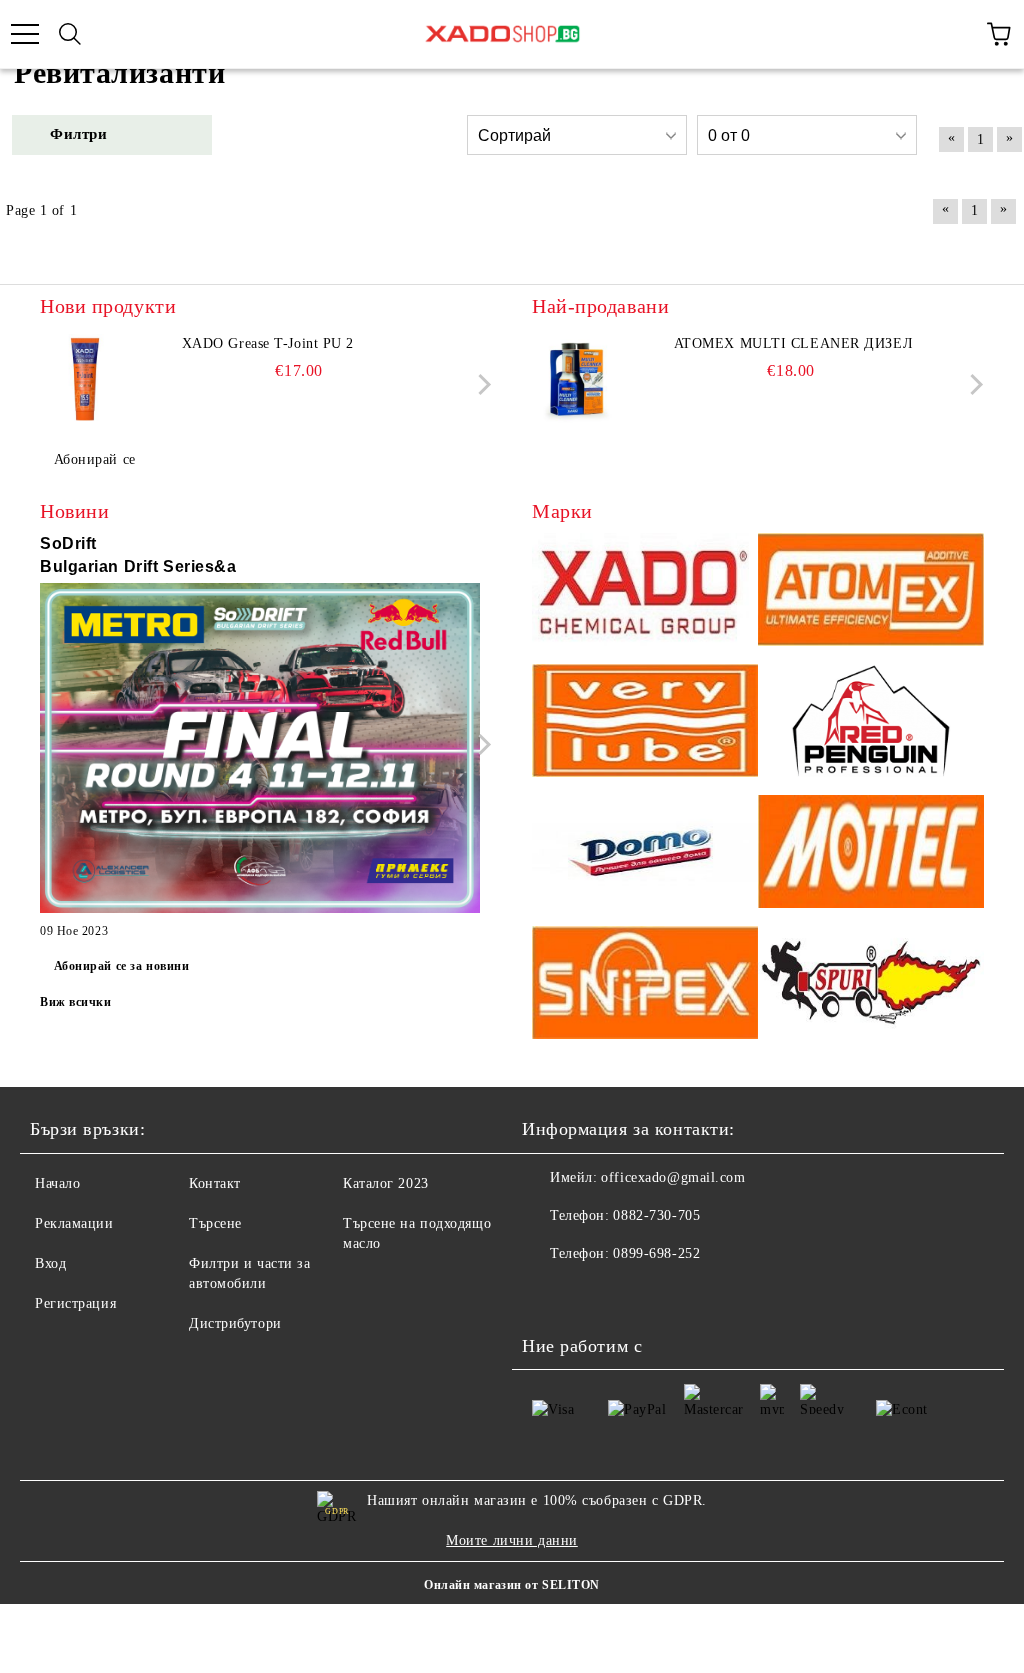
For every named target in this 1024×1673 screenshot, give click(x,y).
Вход (50, 1263)
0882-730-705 (656, 1215)
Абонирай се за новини (122, 966)
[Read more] (260, 751)
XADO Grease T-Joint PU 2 (268, 343)
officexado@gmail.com (673, 1177)
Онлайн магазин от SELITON (512, 1585)
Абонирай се (95, 459)
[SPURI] (871, 985)
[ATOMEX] (871, 592)
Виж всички (76, 1002)
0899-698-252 (656, 1253)
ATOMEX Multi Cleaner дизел (794, 343)
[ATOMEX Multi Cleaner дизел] (577, 379)
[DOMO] (645, 854)
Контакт (215, 1183)
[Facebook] (548, 1294)
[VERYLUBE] (645, 723)
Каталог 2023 (386, 1183)
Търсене (215, 1223)
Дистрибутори (235, 1323)
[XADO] (645, 592)
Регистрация (75, 1303)
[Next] (480, 384)
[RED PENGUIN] (871, 723)
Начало (57, 1183)
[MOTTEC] (871, 854)
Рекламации (74, 1223)
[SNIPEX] (645, 985)
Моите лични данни (512, 1540)
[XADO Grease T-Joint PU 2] (85, 379)
